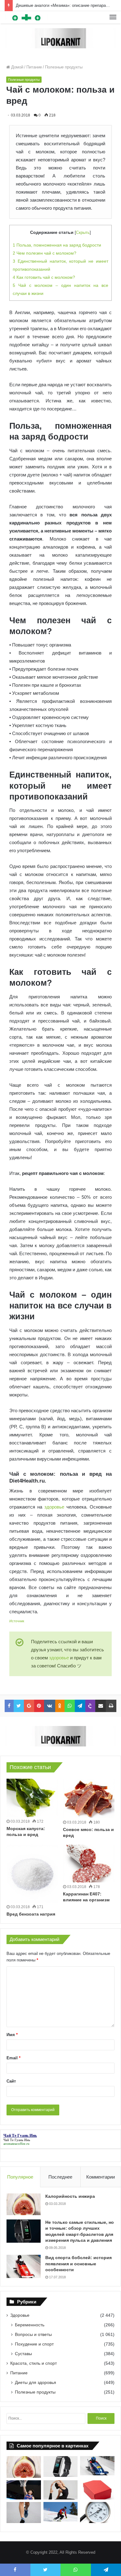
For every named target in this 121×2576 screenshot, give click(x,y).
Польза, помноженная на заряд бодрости (57, 245)
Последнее (60, 2177)
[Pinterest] (39, 1706)
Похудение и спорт (34, 2344)
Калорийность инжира (70, 2196)
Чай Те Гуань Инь (17, 2140)
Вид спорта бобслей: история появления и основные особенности (78, 2264)
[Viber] (90, 1706)
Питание (34, 67)
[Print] (111, 1706)
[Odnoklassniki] (60, 1706)
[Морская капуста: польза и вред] (32, 1798)
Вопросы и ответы (33, 2334)
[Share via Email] (101, 1706)
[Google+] (29, 1706)
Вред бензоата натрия (31, 1914)
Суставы (23, 2354)
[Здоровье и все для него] (26, 17)
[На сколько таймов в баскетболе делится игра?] (24, 2490)
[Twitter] (19, 1706)
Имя (12, 2035)
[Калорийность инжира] (24, 2204)
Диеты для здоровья (36, 2382)
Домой (17, 67)
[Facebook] (9, 1706)
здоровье (54, 1507)
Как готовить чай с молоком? (44, 277)
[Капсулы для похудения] (60, 38)
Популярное (20, 2177)
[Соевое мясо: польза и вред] (89, 1798)
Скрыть (83, 232)
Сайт (11, 2081)
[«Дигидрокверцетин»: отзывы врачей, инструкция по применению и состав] (97, 2490)
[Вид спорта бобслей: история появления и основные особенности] (24, 2266)
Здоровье (20, 2315)
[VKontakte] (50, 1706)
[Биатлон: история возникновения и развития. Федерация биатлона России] (61, 2512)
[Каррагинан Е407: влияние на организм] (89, 1864)
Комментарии (101, 2177)
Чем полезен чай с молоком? (45, 253)
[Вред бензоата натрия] (32, 1874)
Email (13, 2058)
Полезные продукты (64, 67)
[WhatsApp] (70, 1706)
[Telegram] (80, 1706)
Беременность (30, 2325)
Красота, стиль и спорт (34, 2363)
